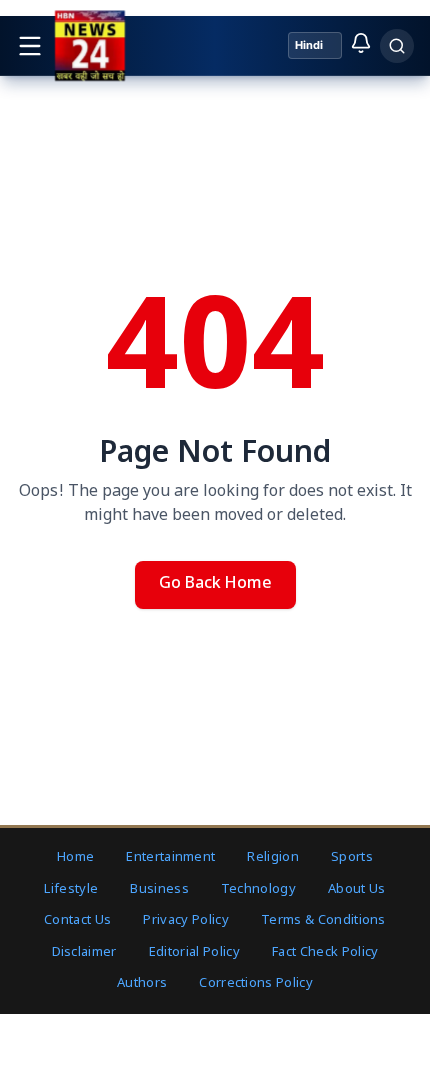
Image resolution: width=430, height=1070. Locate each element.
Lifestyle (71, 889)
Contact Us (77, 920)
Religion (273, 857)
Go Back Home (215, 584)
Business (159, 889)
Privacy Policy (186, 920)
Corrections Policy (256, 983)
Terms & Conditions (323, 920)
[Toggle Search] (397, 46)
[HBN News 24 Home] (89, 45)
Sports (352, 857)
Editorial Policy (194, 952)
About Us (357, 889)
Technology (258, 889)
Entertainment (170, 857)
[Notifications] (361, 43)
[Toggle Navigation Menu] (30, 46)
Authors (142, 983)
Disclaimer (84, 952)
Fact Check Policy (325, 952)
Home (75, 857)
